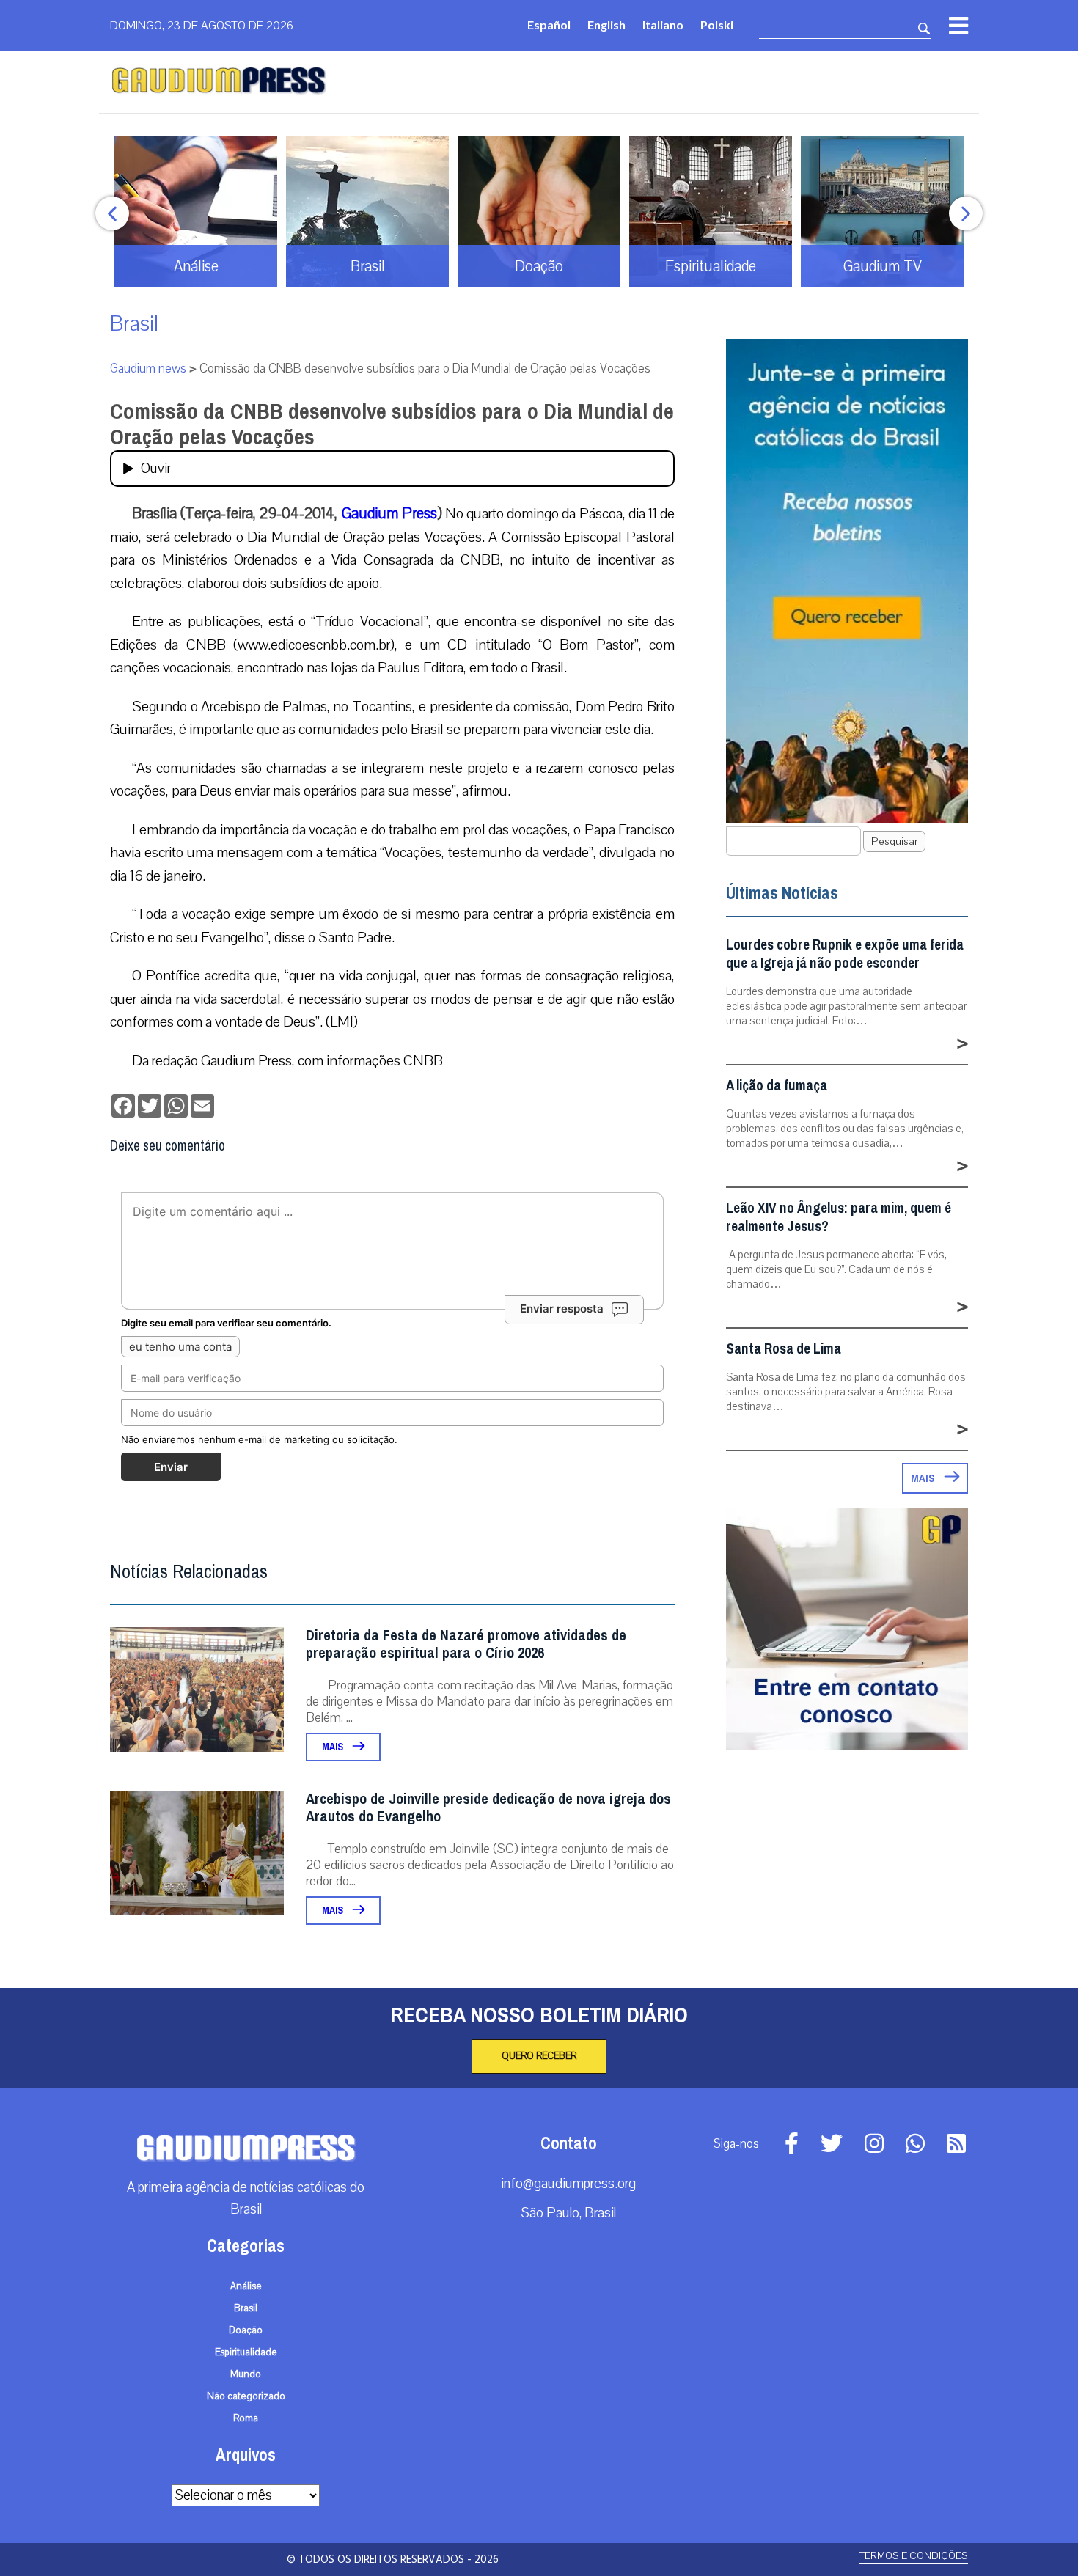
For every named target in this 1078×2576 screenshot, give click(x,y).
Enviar (171, 1467)
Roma (246, 2418)
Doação (246, 2330)
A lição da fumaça (777, 1086)
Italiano (663, 25)
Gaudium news (148, 368)
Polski (717, 25)
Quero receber (539, 2056)
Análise (246, 2286)
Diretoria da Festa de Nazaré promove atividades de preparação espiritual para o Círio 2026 (466, 1644)
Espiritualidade (246, 2352)
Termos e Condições (914, 2556)
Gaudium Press (389, 513)
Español (549, 25)
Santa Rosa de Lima (784, 1349)
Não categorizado (246, 2396)
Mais (334, 1747)
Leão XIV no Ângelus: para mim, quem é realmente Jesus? (839, 1217)
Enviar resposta (562, 1309)
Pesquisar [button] (894, 841)
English (606, 25)
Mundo (246, 2374)
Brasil (134, 324)
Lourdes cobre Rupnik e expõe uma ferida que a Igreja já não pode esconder (845, 954)
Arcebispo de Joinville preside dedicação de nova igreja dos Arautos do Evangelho (488, 1808)
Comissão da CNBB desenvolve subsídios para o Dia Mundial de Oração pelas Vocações (392, 424)
